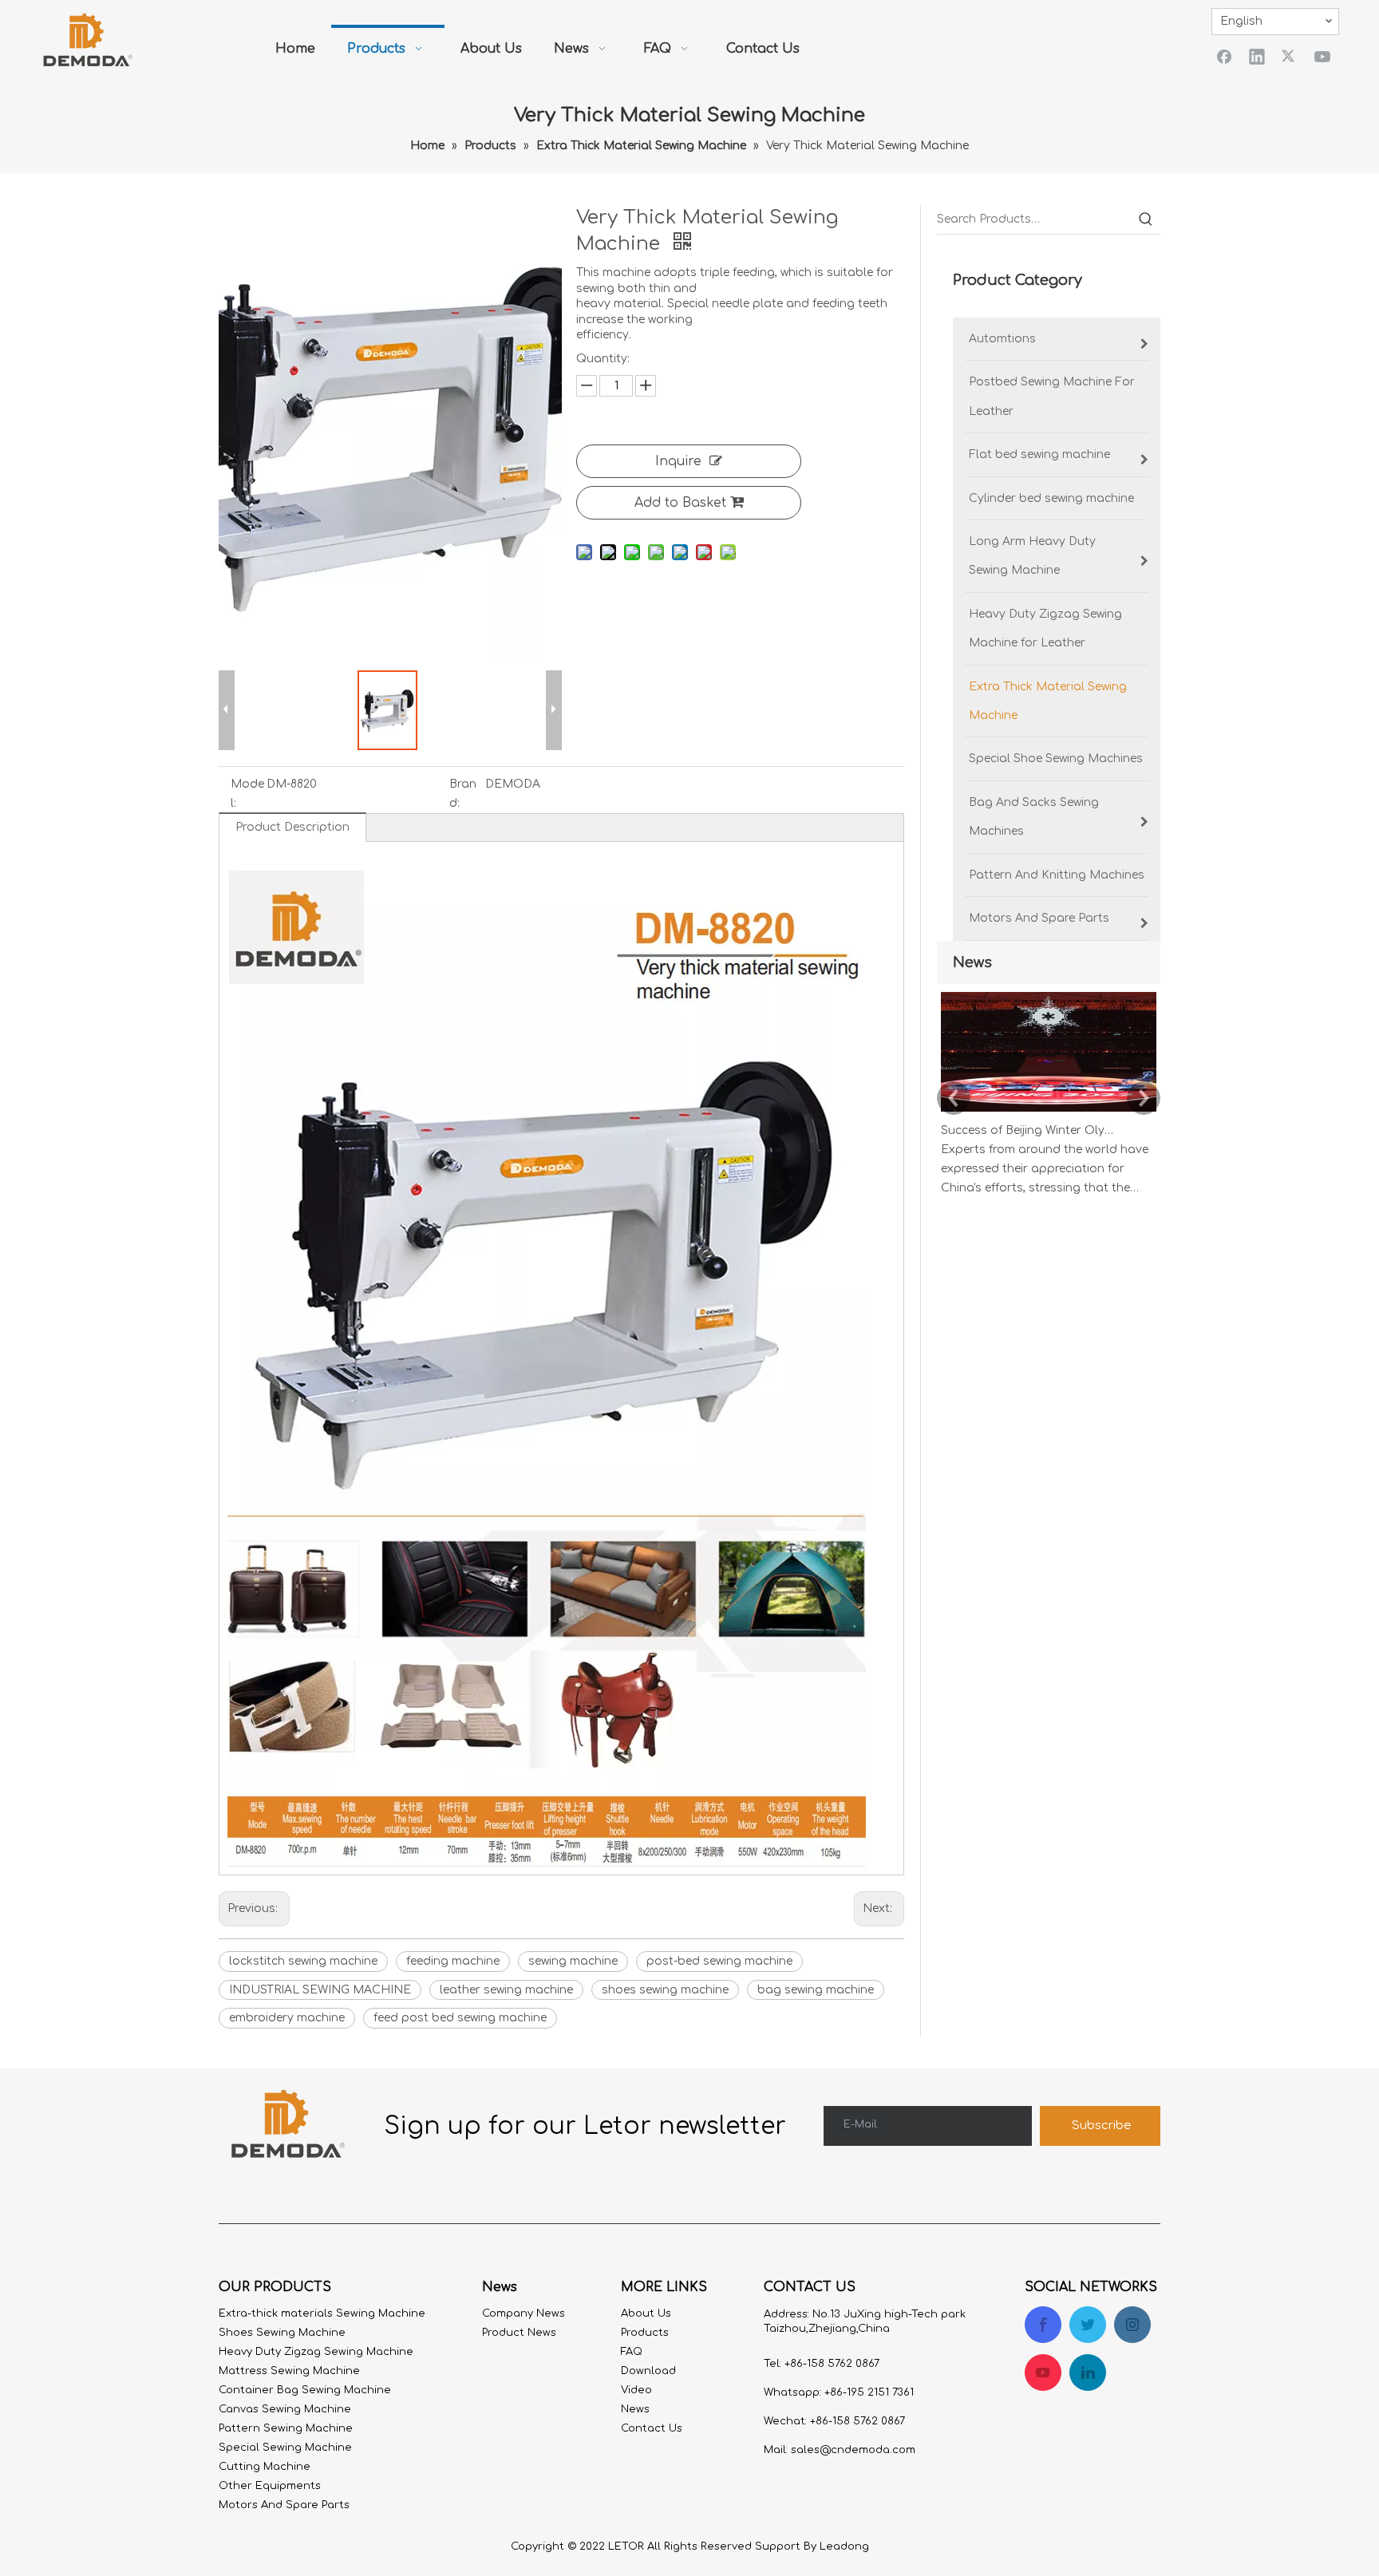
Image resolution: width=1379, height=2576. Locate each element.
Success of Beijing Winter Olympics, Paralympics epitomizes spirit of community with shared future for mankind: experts (1031, 1130)
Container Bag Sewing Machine (305, 2390)
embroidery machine (287, 2018)
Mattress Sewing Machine (289, 2371)
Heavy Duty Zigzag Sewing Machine (316, 2352)
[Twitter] (1290, 56)
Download (648, 2371)
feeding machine (453, 1961)
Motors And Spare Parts (284, 2505)
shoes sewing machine (665, 1990)
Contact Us (652, 2428)
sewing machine (573, 1961)
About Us (646, 2313)
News (635, 2409)
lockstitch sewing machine (303, 1961)
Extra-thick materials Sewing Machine (322, 2313)
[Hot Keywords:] (1146, 219)
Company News (524, 2313)
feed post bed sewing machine (460, 2018)
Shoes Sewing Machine (282, 2333)
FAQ (632, 2352)
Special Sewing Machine (285, 2448)
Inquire (678, 461)
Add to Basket (680, 503)
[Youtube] (1322, 56)
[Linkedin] (1257, 56)
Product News (519, 2333)
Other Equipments (270, 2486)
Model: (247, 794)
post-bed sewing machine (719, 1961)
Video (636, 2390)
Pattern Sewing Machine (286, 2428)
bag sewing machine (816, 1990)
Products (645, 2333)
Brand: (463, 794)
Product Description (292, 827)
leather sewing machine (506, 1990)
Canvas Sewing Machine (285, 2409)
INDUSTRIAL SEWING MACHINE (320, 1990)
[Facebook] (1224, 56)
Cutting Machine (265, 2467)
